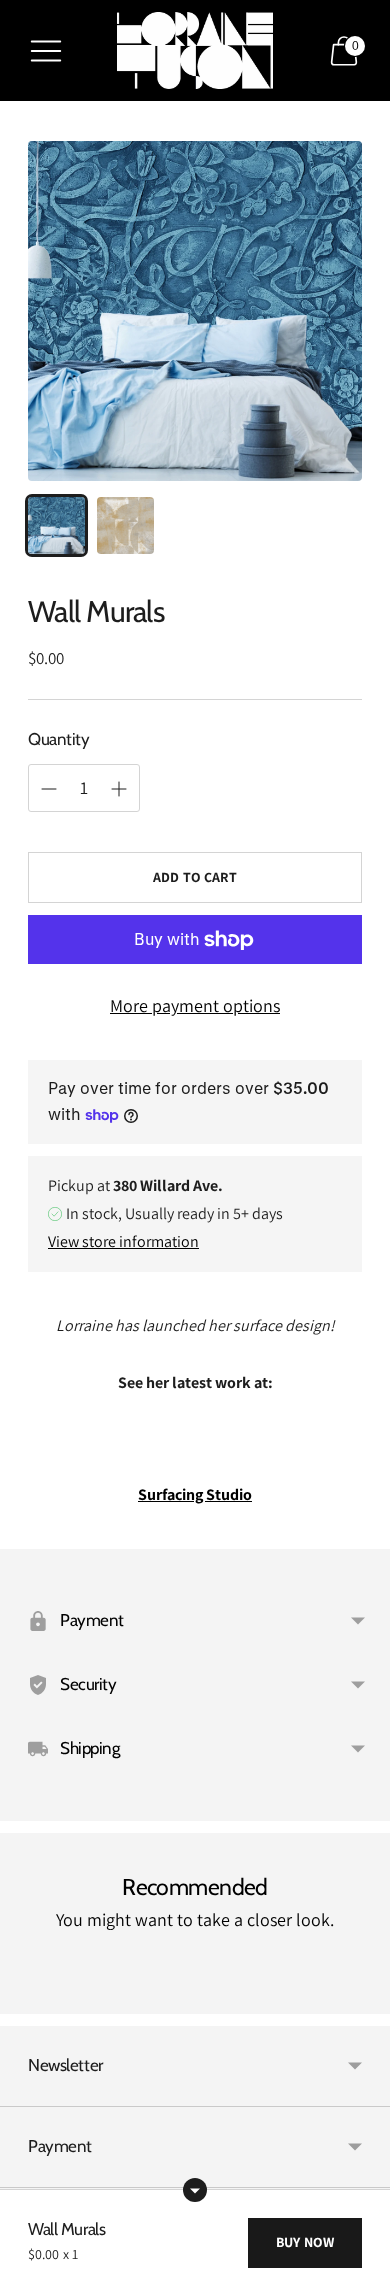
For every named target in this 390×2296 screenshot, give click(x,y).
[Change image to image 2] (125, 525)
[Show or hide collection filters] (195, 2190)
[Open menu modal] (46, 51)
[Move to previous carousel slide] (28, 1998)
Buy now (305, 2242)
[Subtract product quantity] (119, 789)
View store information (123, 1241)
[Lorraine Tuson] (195, 50)
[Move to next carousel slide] (362, 1998)
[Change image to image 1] (56, 525)
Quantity (59, 739)
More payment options (195, 1005)
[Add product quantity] (49, 789)
